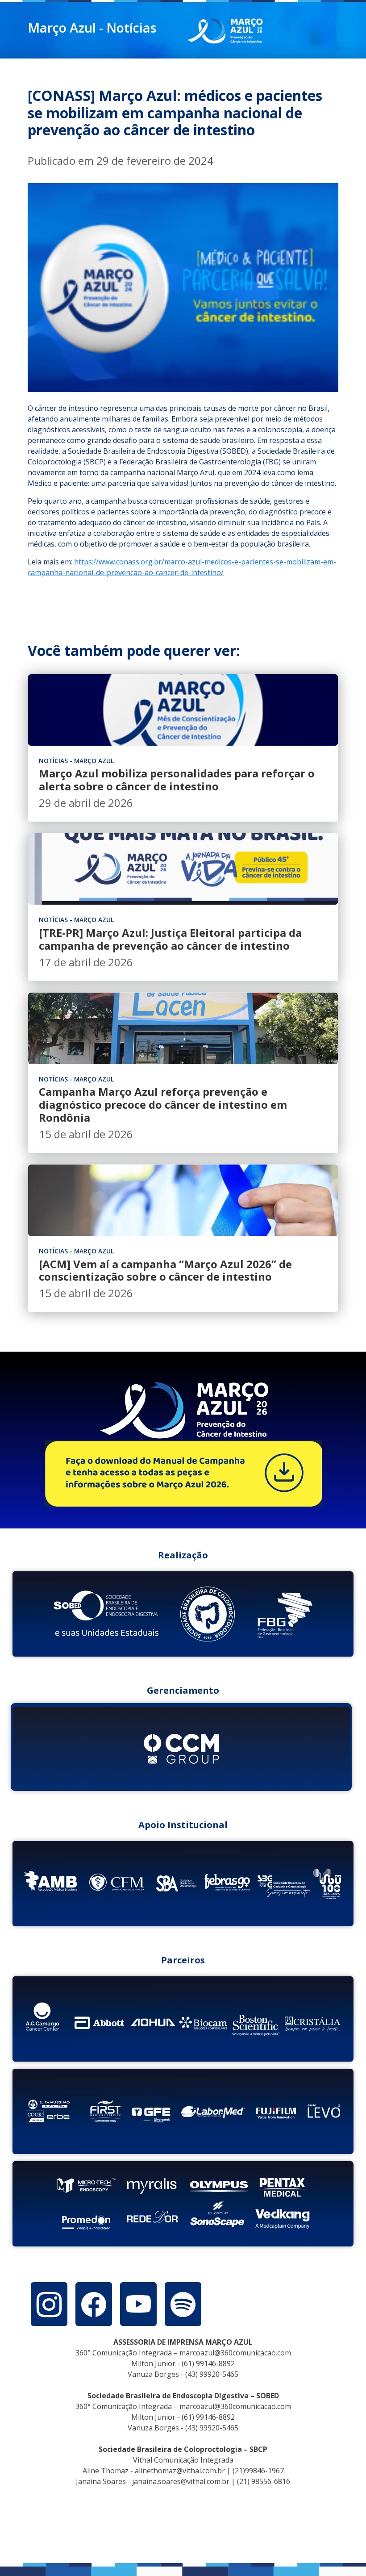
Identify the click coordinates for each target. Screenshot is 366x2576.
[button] (49, 2304)
